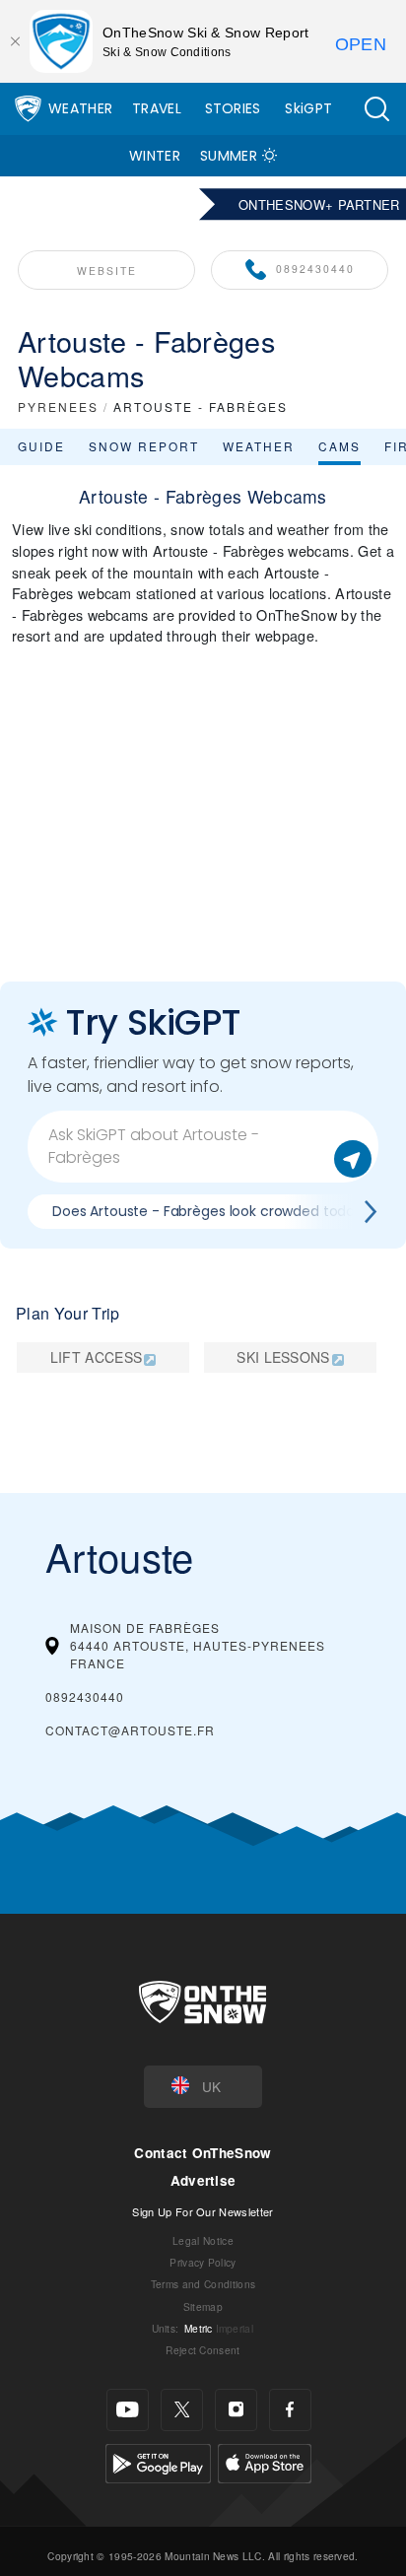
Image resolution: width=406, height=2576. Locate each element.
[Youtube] (128, 2410)
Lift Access (97, 1357)
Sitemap (203, 2306)
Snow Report (144, 446)
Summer (229, 156)
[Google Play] (158, 2460)
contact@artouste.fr (130, 1730)
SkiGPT (308, 108)
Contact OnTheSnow (203, 2153)
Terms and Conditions (203, 2284)
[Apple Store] (265, 2460)
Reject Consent (203, 2350)
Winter (155, 156)
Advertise (203, 2180)
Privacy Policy (203, 2262)
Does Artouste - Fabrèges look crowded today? (211, 1211)
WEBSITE (107, 271)
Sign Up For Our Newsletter (203, 2211)
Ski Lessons (283, 1357)
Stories (233, 108)
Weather (80, 108)
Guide (41, 446)
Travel (157, 108)
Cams (339, 446)
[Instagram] (236, 2410)
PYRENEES (58, 407)
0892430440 (315, 269)
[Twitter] (182, 2410)
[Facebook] (290, 2410)
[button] (376, 109)
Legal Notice (203, 2240)
